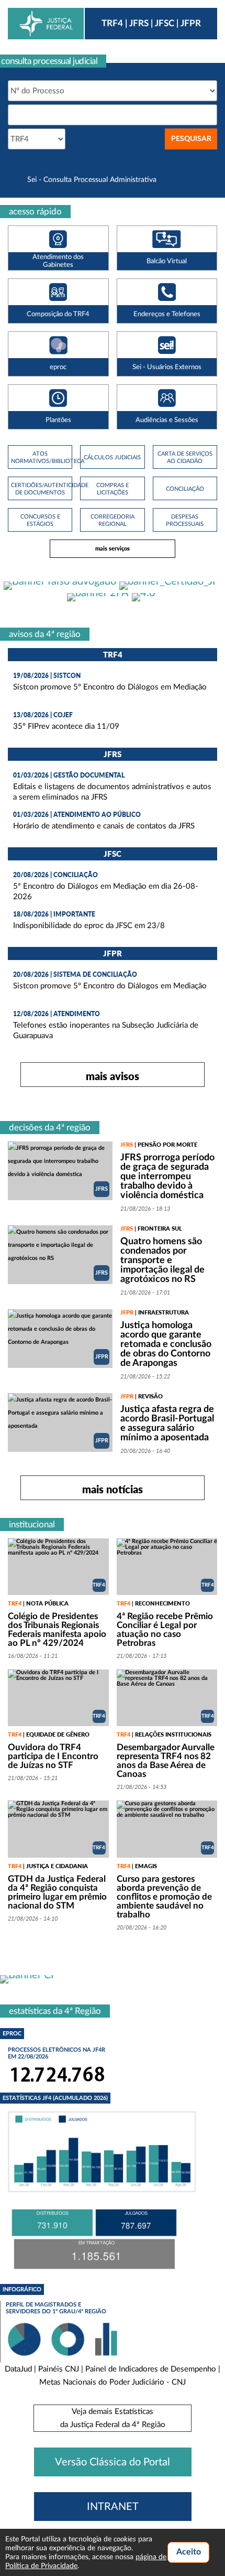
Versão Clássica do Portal (113, 2462)
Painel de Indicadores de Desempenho (151, 2369)
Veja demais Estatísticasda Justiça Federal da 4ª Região (113, 2418)
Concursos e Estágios (40, 520)
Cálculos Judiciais (112, 457)
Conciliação (185, 489)
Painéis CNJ (59, 2369)
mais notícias (113, 1489)
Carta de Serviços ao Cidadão (185, 457)
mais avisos (113, 1076)
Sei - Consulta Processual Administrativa (92, 180)
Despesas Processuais (185, 520)
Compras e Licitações (113, 489)
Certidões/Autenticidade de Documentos (40, 489)
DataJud (18, 2369)
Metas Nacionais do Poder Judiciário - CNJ (113, 2382)
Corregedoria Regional (113, 520)
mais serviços (113, 548)
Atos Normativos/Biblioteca (40, 457)
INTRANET (113, 2507)
